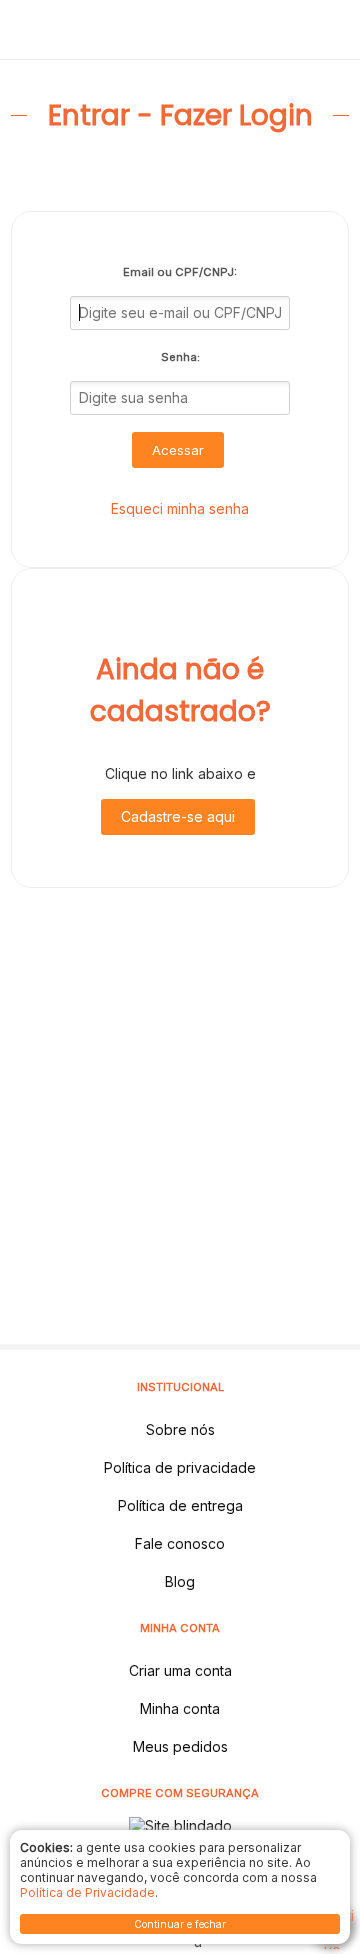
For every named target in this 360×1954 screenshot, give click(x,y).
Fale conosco (180, 1543)
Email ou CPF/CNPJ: (180, 272)
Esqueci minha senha (180, 508)
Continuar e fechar (180, 1924)
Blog (180, 1581)
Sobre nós (180, 1429)
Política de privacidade (180, 1467)
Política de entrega (180, 1505)
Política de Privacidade (87, 1892)
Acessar (178, 450)
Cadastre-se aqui (178, 816)
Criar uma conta (180, 1670)
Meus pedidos (180, 1746)
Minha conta (180, 1708)
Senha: (180, 357)
